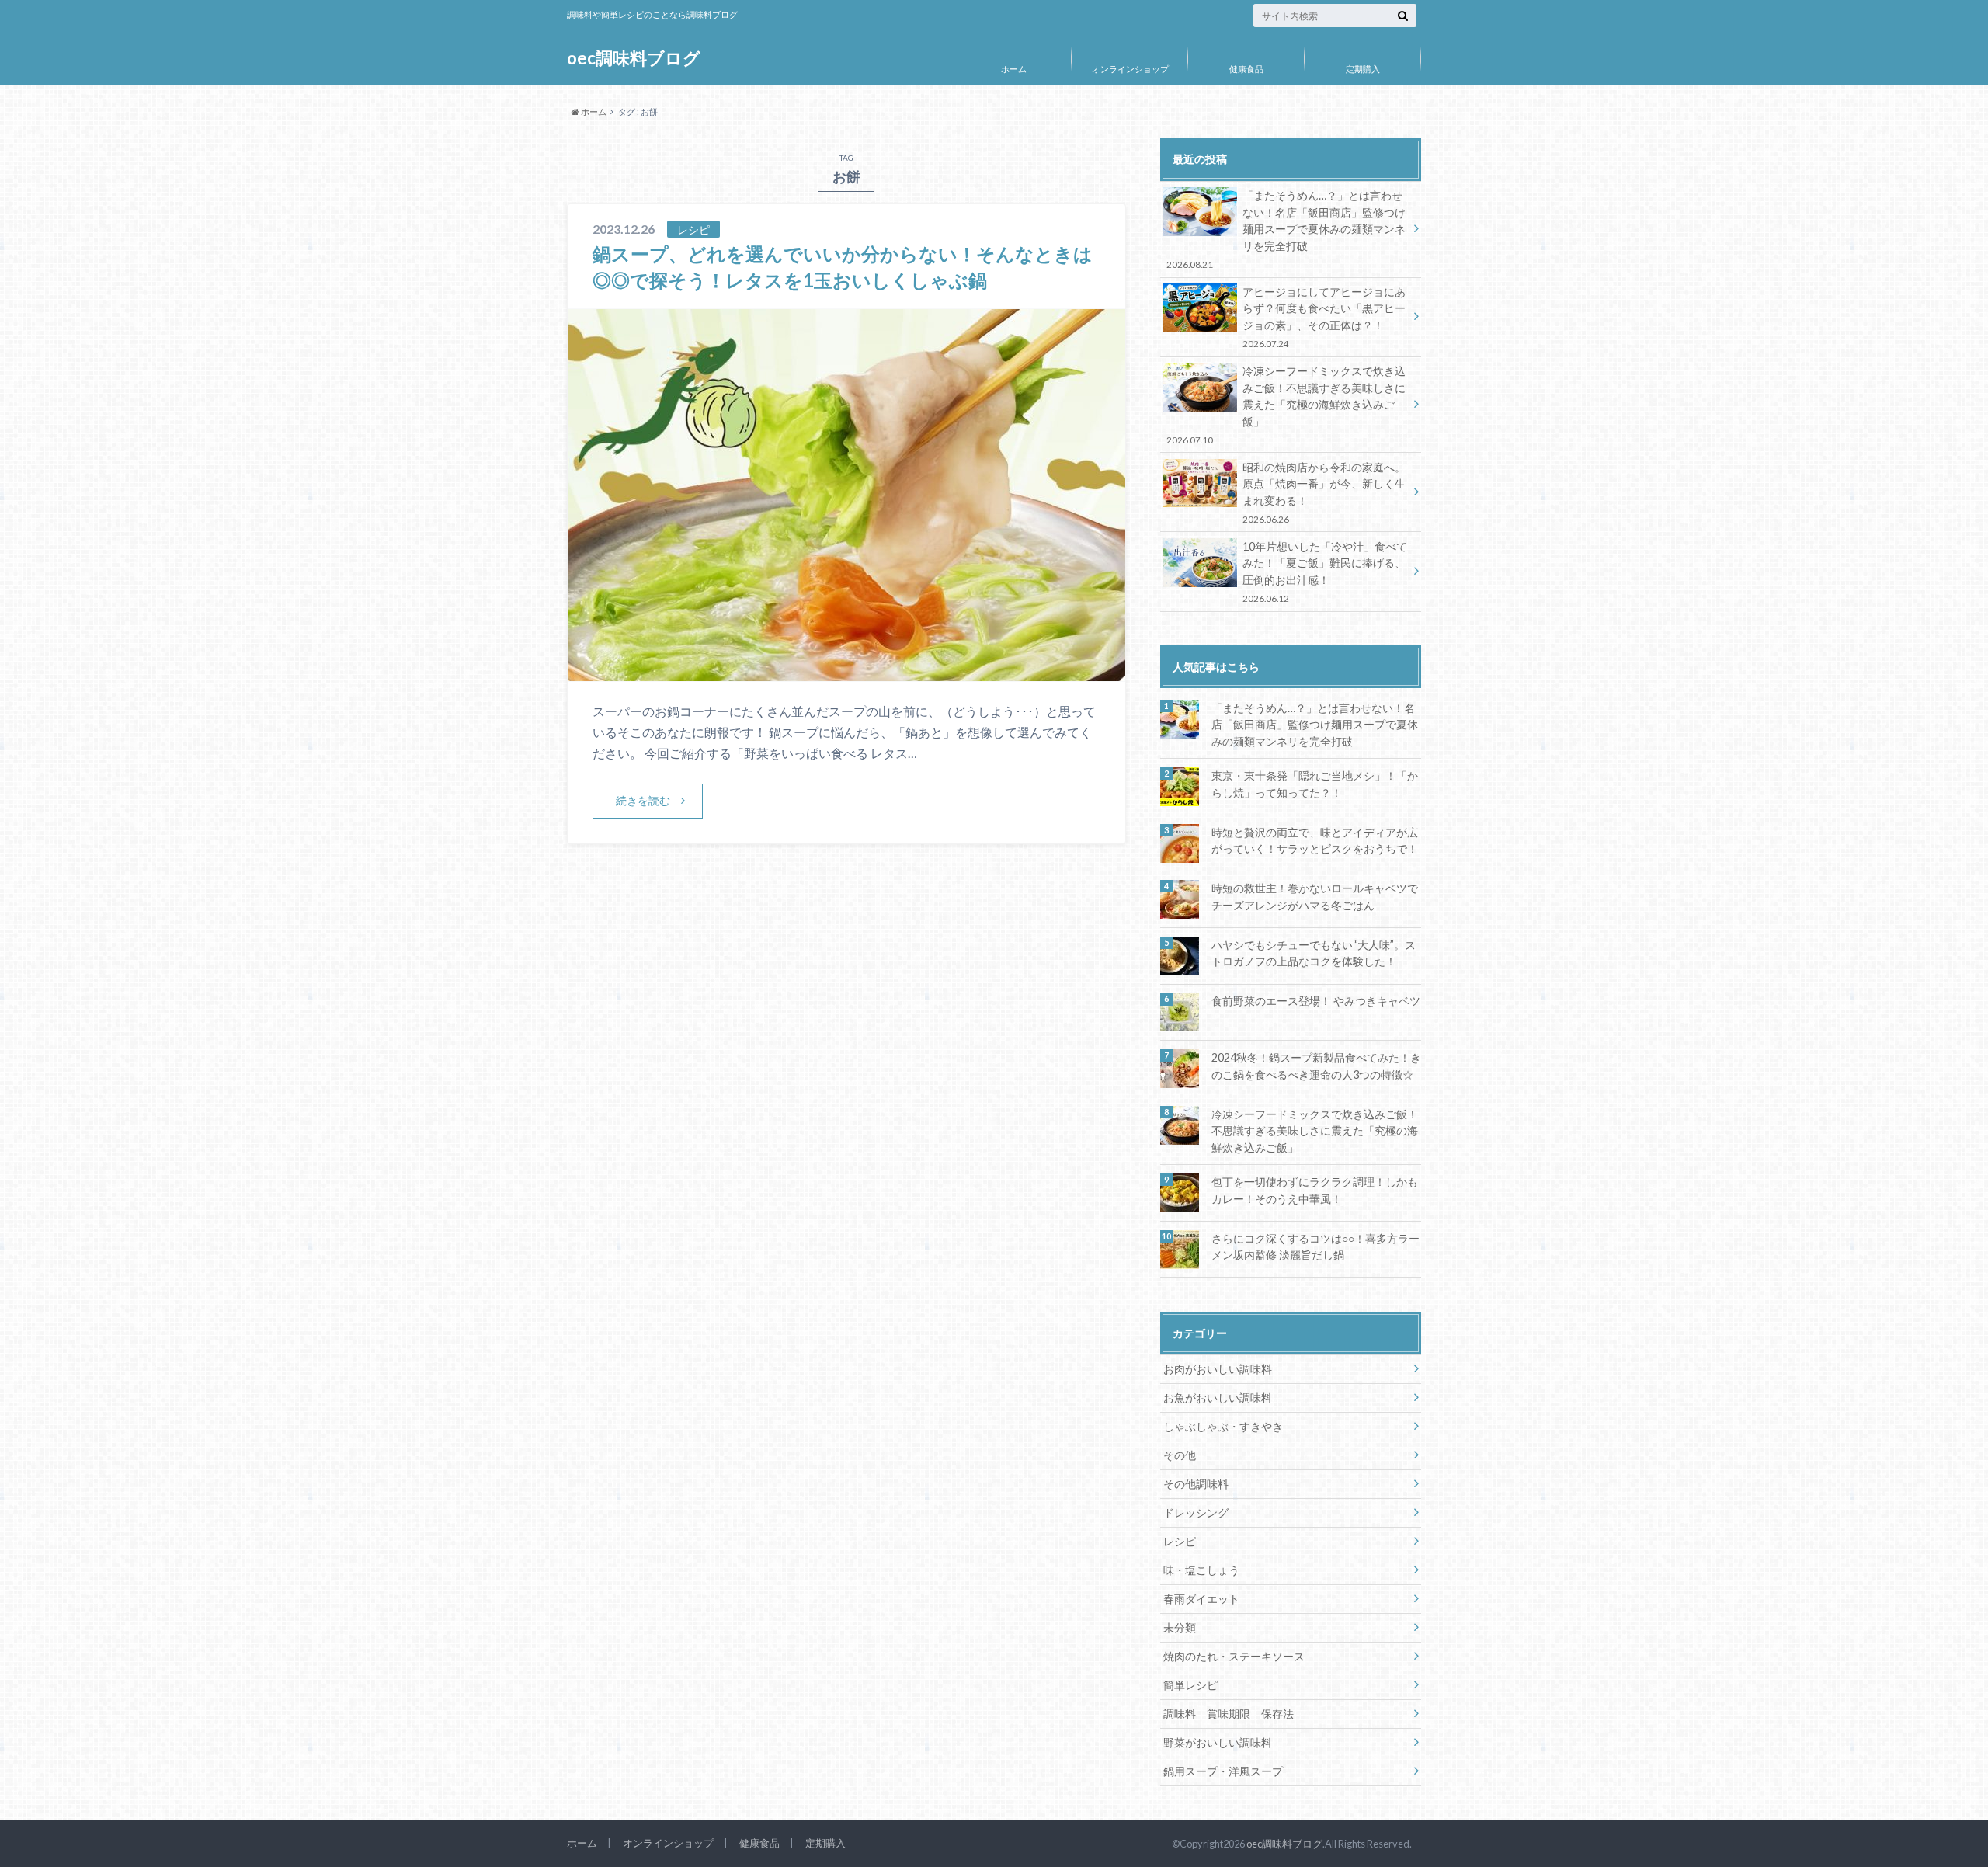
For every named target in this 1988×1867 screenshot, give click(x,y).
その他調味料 (1196, 1484)
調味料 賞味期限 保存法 (1229, 1714)
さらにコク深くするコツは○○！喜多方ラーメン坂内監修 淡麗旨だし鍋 (1315, 1247)
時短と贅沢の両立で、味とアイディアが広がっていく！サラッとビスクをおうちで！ (1315, 841)
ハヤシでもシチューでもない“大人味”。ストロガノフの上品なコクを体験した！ (1314, 953)
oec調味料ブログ (634, 58)
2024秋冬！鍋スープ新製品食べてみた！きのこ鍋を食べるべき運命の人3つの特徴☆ (1316, 1066)
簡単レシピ (1190, 1685)
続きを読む (643, 800)
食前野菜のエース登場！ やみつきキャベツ (1316, 1001)
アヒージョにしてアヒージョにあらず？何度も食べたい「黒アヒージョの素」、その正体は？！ (1324, 317)
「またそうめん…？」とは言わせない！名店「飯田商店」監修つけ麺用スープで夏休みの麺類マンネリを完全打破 (1286, 229)
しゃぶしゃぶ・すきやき (1223, 1426)
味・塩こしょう (1201, 1570)
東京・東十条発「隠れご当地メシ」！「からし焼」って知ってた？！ (1315, 784)
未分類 (1180, 1627)
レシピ (1180, 1541)
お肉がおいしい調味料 (1218, 1369)
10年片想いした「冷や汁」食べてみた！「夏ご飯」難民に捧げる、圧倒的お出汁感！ (1325, 572)
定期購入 (1363, 69)
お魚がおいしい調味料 (1218, 1398)
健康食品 (1246, 69)
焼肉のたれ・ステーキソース (1234, 1656)
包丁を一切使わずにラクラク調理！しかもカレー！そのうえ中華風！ (1315, 1190)
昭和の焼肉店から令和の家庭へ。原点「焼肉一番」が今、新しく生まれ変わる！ (1324, 492)
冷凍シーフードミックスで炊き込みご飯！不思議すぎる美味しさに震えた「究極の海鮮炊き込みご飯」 (1286, 405)
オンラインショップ (1130, 69)
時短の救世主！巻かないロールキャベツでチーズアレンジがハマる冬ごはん (1315, 897)
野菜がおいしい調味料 (1218, 1742)
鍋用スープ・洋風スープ (1223, 1771)
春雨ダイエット (1201, 1599)
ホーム (1014, 69)
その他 (1180, 1455)
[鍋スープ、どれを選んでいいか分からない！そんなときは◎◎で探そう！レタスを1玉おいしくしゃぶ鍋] (846, 671)
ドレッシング (1196, 1512)
